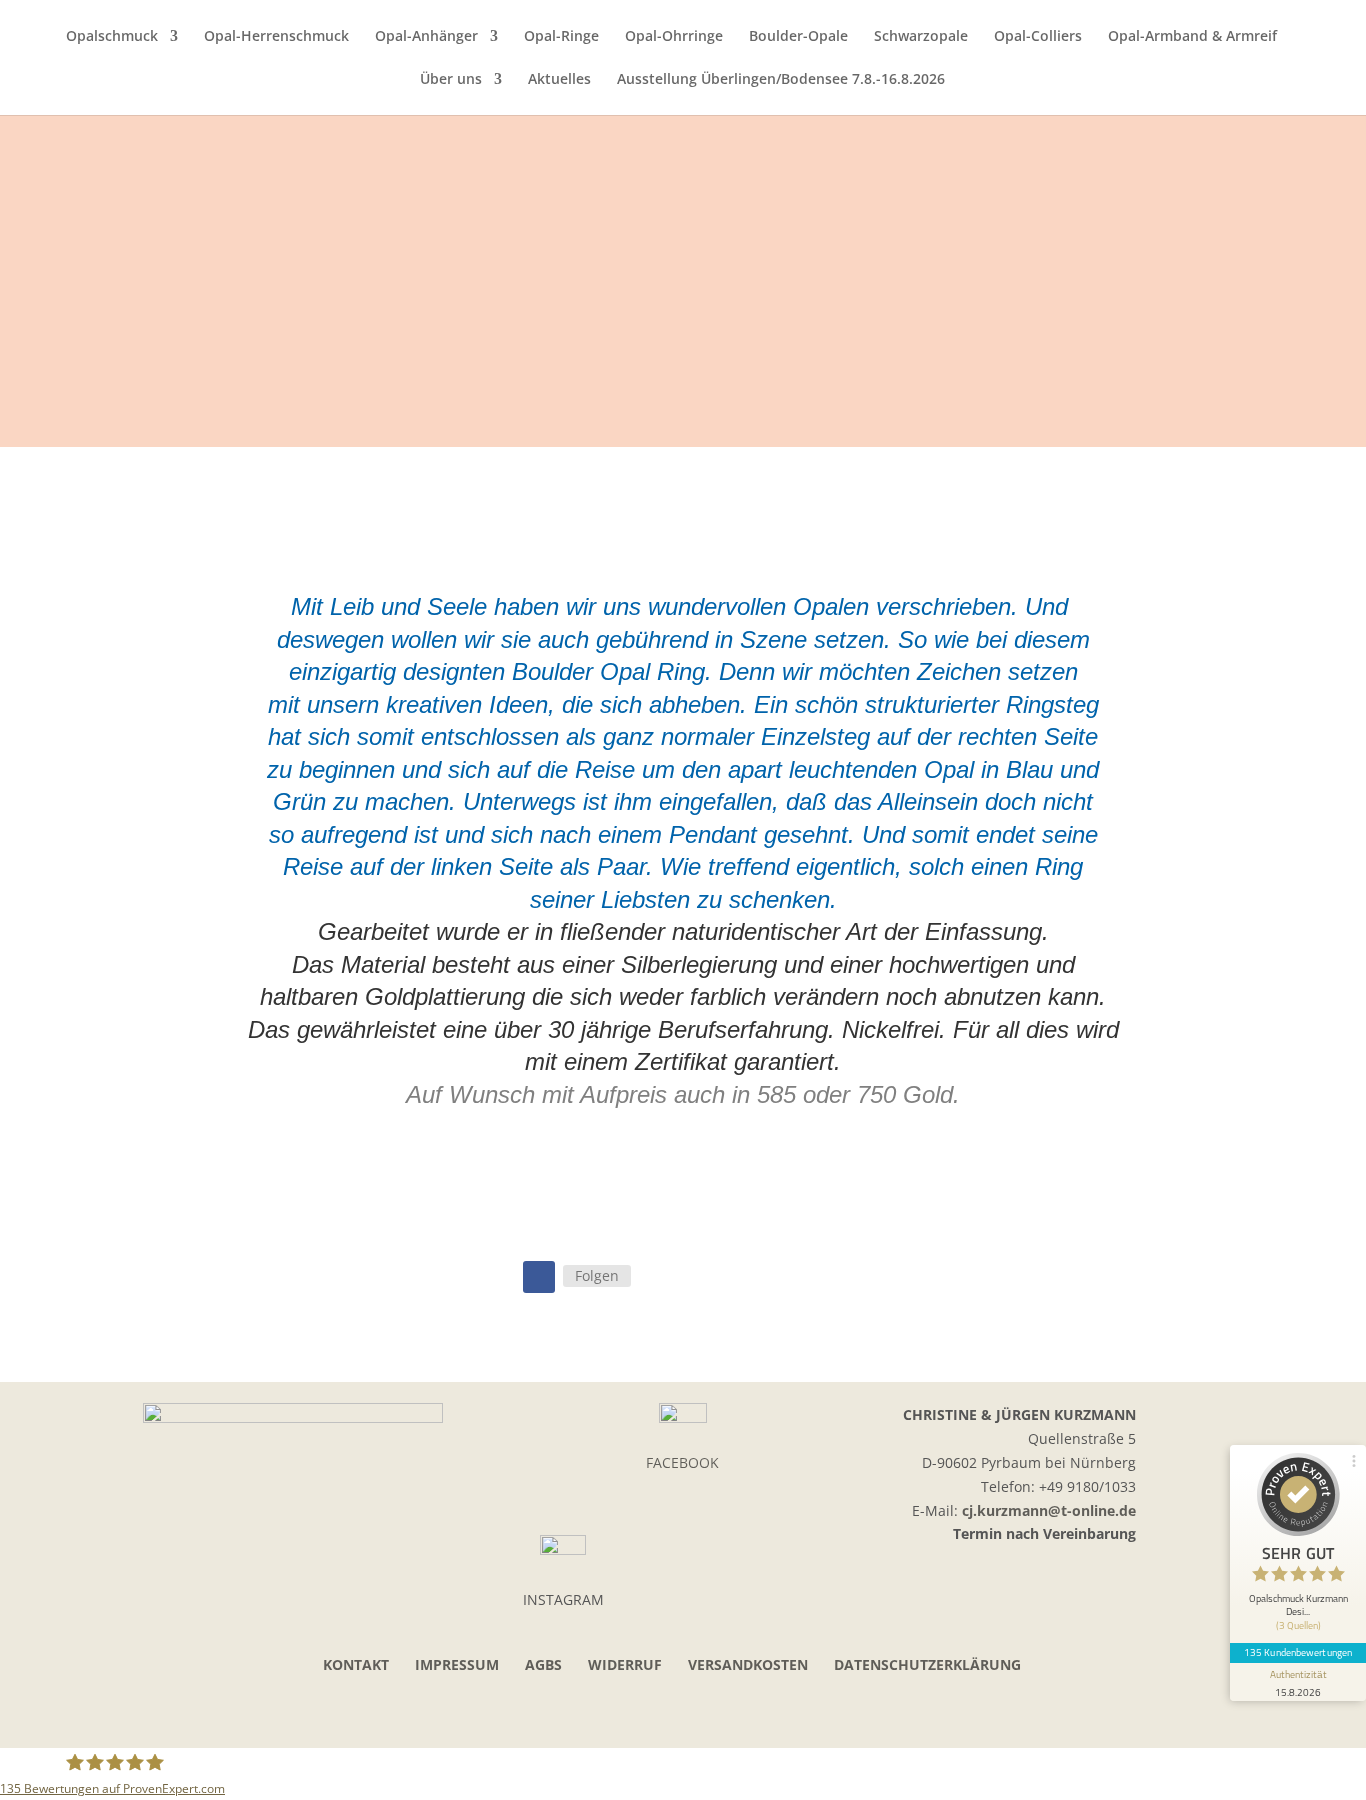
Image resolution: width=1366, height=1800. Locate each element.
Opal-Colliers (1038, 37)
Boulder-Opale (798, 37)
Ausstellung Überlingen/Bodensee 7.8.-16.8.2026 (781, 80)
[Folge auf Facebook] (539, 1277)
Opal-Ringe (561, 37)
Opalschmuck (112, 37)
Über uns (451, 80)
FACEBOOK (682, 1462)
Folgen (597, 1275)
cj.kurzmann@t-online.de (1049, 1510)
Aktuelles (559, 80)
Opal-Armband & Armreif (1192, 37)
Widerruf (625, 1664)
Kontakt (356, 1664)
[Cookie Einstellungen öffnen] (44, 1774)
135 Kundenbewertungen (1298, 1652)
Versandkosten (748, 1664)
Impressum (457, 1664)
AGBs (543, 1664)
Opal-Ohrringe (674, 37)
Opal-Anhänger (426, 37)
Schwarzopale (921, 37)
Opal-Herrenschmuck (276, 37)
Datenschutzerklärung (927, 1664)
